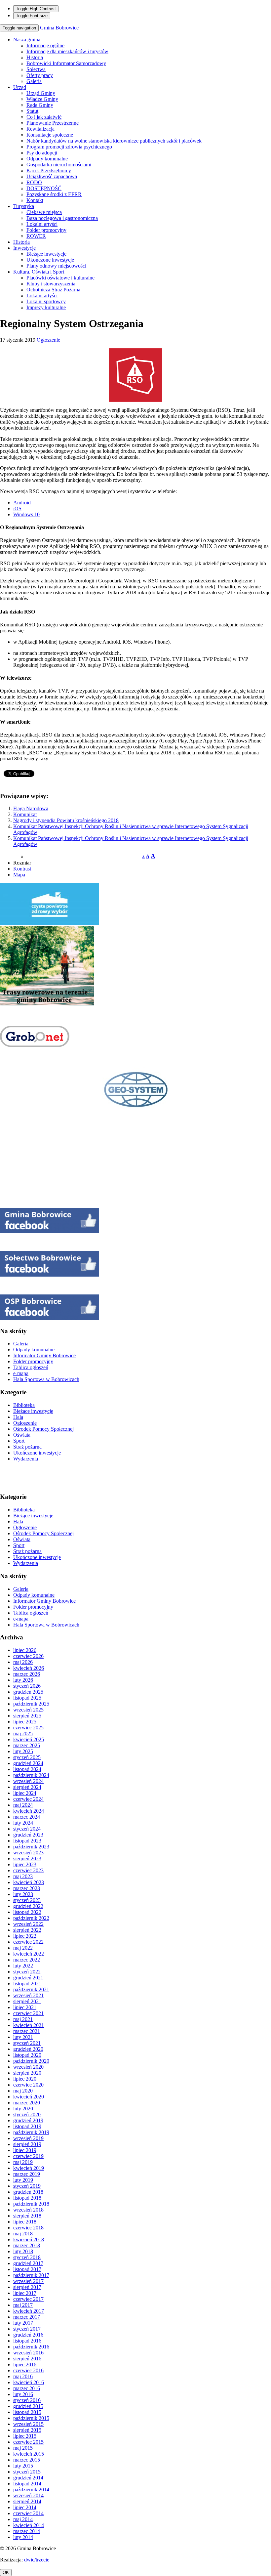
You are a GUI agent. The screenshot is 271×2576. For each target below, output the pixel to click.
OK (6, 2573)
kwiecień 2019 (29, 2168)
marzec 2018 (27, 2245)
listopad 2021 (27, 1984)
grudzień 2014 (28, 2478)
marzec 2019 (27, 2174)
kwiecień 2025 (29, 1739)
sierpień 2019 (27, 2144)
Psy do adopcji (42, 153)
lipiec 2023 (25, 1864)
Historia (35, 57)
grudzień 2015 (28, 2406)
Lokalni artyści (42, 224)
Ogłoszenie (48, 340)
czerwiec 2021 (28, 2013)
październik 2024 (31, 1775)
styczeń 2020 (27, 2114)
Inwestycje (24, 248)
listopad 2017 (27, 2269)
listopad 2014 (27, 2484)
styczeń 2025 (27, 1757)
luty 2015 (23, 2466)
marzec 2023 (27, 1888)
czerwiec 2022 (28, 1942)
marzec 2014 (27, 2531)
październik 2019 (31, 2132)
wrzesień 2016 (28, 2353)
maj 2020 (23, 2091)
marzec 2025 (27, 1745)
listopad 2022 (27, 1912)
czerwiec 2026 (28, 1656)
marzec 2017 (27, 2317)
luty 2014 (23, 2537)
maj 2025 (23, 1733)
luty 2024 (23, 1823)
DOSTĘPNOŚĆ (44, 188)
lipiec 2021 (25, 2007)
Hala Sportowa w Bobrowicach (46, 1379)
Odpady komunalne (47, 159)
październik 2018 (31, 2204)
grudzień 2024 (28, 1763)
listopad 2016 (27, 2341)
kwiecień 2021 (29, 2025)
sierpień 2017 (27, 2287)
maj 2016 (23, 2376)
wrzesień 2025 (28, 1710)
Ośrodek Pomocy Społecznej (43, 1429)
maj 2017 (23, 2305)
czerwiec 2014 (28, 2513)
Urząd (20, 87)
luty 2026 (23, 1680)
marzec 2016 (27, 2388)
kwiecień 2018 (29, 2239)
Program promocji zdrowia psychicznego (69, 147)
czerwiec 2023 (28, 1870)
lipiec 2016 (25, 2365)
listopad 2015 (27, 2412)
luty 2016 (23, 2394)
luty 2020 (23, 2109)
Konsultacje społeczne (50, 135)
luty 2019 (23, 2180)
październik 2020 (31, 2061)
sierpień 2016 (27, 2359)
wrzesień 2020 (28, 2067)
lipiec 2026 (25, 1650)
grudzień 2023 (28, 1835)
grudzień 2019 (28, 2120)
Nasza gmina (27, 40)
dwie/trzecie (37, 2560)
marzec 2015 (27, 2460)
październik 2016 (31, 2347)
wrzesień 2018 (28, 2210)
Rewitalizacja (40, 129)
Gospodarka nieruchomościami (59, 165)
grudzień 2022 (28, 1906)
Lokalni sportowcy (46, 301)
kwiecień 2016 (29, 2382)
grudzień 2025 (28, 1692)
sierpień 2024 (27, 1787)
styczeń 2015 (27, 2472)
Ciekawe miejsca (44, 212)
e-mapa (21, 1373)
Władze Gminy (42, 99)
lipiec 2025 (25, 1722)
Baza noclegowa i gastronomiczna (62, 218)
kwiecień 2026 (29, 1668)
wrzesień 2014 (28, 2495)
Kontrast (22, 869)
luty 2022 (23, 1966)
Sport (19, 1441)
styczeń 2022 (27, 1972)
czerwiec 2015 (28, 2442)
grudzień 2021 (28, 1978)
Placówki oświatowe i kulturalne (60, 278)
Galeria (34, 81)
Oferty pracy (40, 75)
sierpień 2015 (27, 2430)
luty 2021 (23, 2037)
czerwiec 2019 (28, 2156)
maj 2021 (23, 2019)
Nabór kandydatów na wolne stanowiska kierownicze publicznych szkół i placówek (114, 141)
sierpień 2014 (27, 2501)
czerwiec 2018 (28, 2228)
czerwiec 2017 (28, 2299)
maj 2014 (23, 2519)
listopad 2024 (27, 1769)
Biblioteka (24, 1405)
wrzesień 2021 (28, 1995)
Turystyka (24, 206)
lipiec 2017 (25, 2293)
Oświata (22, 1435)
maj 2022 (23, 1948)
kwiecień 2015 (29, 2454)
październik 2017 (31, 2275)
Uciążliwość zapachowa (52, 176)
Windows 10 (26, 514)
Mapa (19, 875)
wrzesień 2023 (28, 1853)
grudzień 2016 (28, 2335)
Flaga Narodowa (31, 808)
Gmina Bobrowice (59, 28)
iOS (17, 508)
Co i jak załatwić (44, 117)
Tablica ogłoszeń (31, 1367)
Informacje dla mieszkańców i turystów (67, 51)
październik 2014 (31, 2490)
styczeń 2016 (27, 2400)
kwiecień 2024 (29, 1811)
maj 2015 (23, 2448)
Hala (18, 1417)
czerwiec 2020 (28, 2085)
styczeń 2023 (27, 1900)
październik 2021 (31, 1989)
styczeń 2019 (27, 2186)
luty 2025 (23, 1751)
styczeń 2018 (27, 2257)
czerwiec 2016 (28, 2370)
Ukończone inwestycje (50, 260)
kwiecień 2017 (29, 2311)
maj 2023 (23, 1876)
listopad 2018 (27, 2198)
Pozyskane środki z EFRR (54, 194)
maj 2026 (23, 1662)
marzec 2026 (27, 1674)
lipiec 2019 (25, 2150)
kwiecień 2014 (29, 2525)
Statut (32, 111)
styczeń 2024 (27, 1829)
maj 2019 (23, 2162)
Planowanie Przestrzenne (53, 123)
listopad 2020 (27, 2055)
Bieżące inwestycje (46, 254)
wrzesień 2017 (28, 2281)
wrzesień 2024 (28, 1781)
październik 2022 (31, 1918)
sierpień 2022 (27, 1930)
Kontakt (35, 200)
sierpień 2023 (27, 1858)
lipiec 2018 (25, 2222)
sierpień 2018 (27, 2216)
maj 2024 (23, 1805)
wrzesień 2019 (28, 2138)
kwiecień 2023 (29, 1882)
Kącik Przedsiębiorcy (49, 170)
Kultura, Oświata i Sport (39, 272)
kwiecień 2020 (29, 2097)
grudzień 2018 (28, 2192)
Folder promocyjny (46, 230)
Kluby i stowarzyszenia (51, 284)
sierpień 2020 (27, 2073)
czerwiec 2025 (28, 1728)
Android (22, 503)
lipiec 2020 (25, 2079)
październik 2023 (31, 1847)
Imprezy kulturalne (46, 307)
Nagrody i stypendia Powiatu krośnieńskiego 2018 (66, 820)
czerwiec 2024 (28, 1799)
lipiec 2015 (25, 2436)
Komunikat (25, 814)
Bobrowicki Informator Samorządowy (66, 63)
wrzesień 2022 (28, 1924)
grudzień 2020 (28, 2049)
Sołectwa (36, 69)
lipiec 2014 (25, 2507)
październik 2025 (31, 1704)
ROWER (36, 236)
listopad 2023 (27, 1841)
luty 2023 (23, 1894)
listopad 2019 (27, 2126)
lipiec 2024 (25, 1793)
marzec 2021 (27, 2031)
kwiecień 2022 (29, 1954)
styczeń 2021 (27, 2043)
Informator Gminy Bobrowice (44, 1355)
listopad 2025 (27, 1698)
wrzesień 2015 (28, 2424)
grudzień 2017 (28, 2263)
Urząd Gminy (41, 93)
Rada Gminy (40, 105)
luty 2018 (23, 2251)
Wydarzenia (26, 1459)
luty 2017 (23, 2323)
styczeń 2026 (27, 1686)
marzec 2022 (27, 1960)
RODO (34, 182)
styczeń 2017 (27, 2329)
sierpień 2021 (27, 2001)
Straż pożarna (27, 1447)
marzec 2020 (27, 2103)
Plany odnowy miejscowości (56, 266)
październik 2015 (31, 2418)
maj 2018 (23, 2234)
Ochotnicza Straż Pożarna (53, 290)
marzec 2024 (27, 1817)
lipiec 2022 (25, 1936)
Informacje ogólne (45, 45)
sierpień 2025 (27, 1716)
